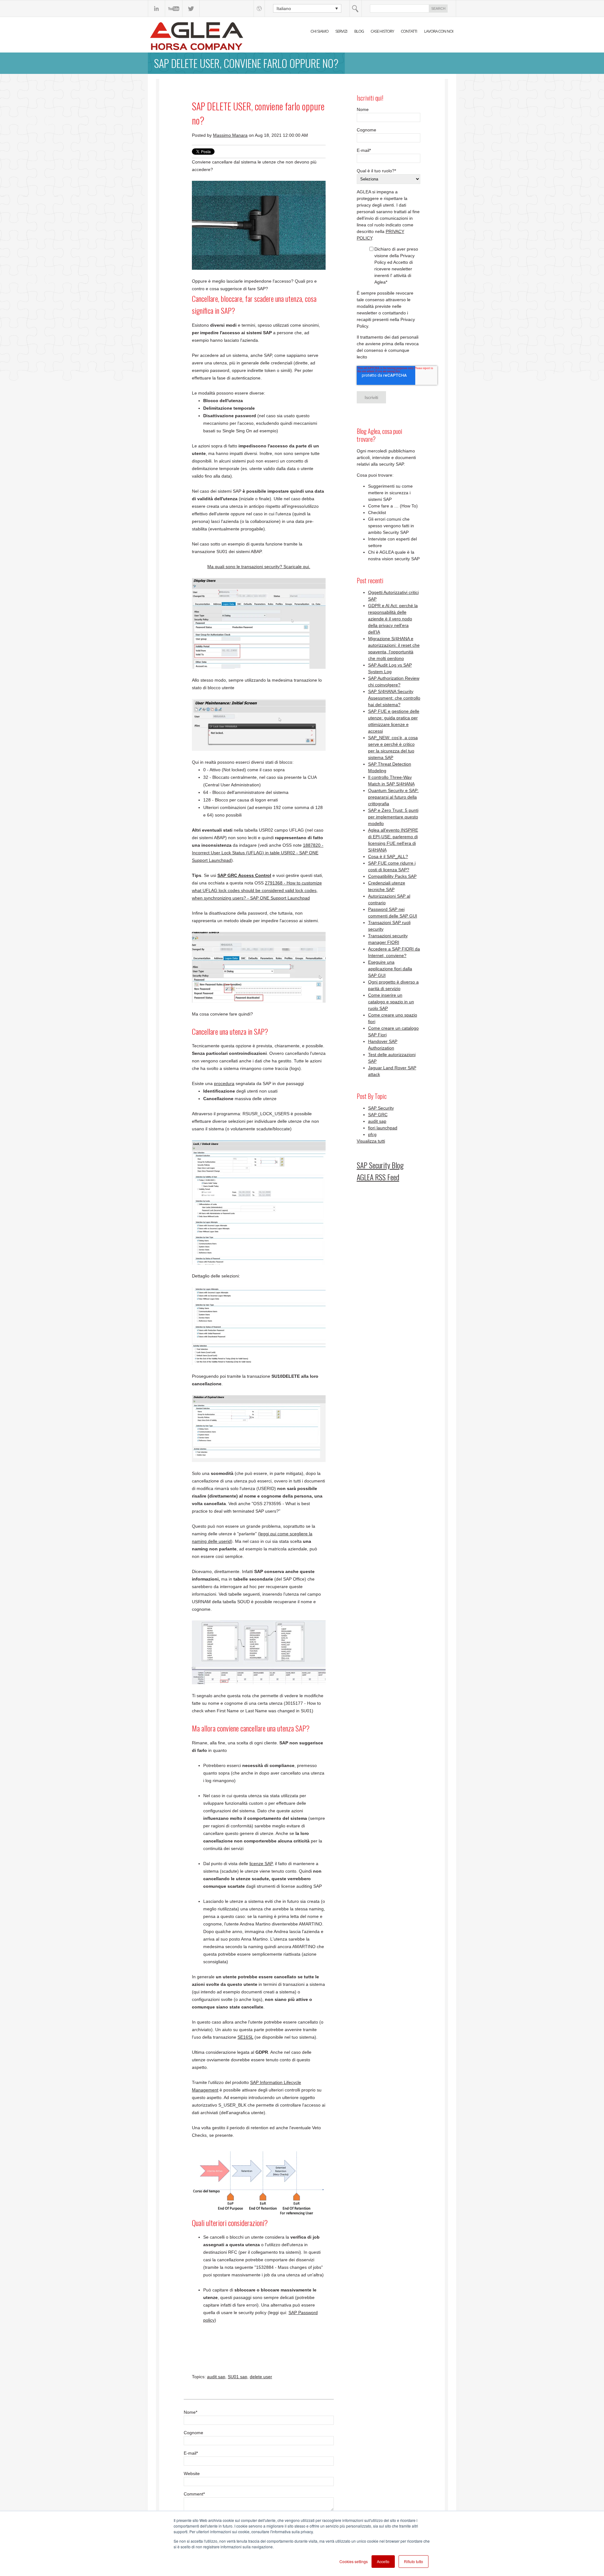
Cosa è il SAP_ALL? (388, 856)
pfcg (372, 1134)
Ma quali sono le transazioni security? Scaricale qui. (259, 567)
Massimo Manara (230, 135)
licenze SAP (261, 1864)
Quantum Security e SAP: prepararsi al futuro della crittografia (393, 797)
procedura (224, 1083)
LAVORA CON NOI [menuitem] (439, 31)
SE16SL (245, 2037)
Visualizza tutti (371, 1141)
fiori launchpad (383, 1128)
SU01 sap (238, 2377)
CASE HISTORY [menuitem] (382, 31)
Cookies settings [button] (354, 2561)
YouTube (174, 8)
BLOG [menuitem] (359, 31)
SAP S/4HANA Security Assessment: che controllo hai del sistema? (394, 698)
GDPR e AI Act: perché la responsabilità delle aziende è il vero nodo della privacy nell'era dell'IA (393, 619)
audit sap (216, 2377)
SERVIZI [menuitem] (341, 31)
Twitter (191, 8)
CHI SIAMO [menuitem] (319, 31)
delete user (261, 2377)
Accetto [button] (383, 2561)
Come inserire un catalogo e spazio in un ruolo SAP (391, 1002)
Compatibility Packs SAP (392, 876)
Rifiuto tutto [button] (414, 2561)
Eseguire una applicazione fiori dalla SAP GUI (390, 969)
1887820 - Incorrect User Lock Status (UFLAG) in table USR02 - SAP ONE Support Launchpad (258, 853)
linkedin (157, 8)
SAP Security (381, 1108)
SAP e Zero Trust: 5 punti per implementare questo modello (393, 817)
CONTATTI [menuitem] (409, 31)
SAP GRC (378, 1115)
